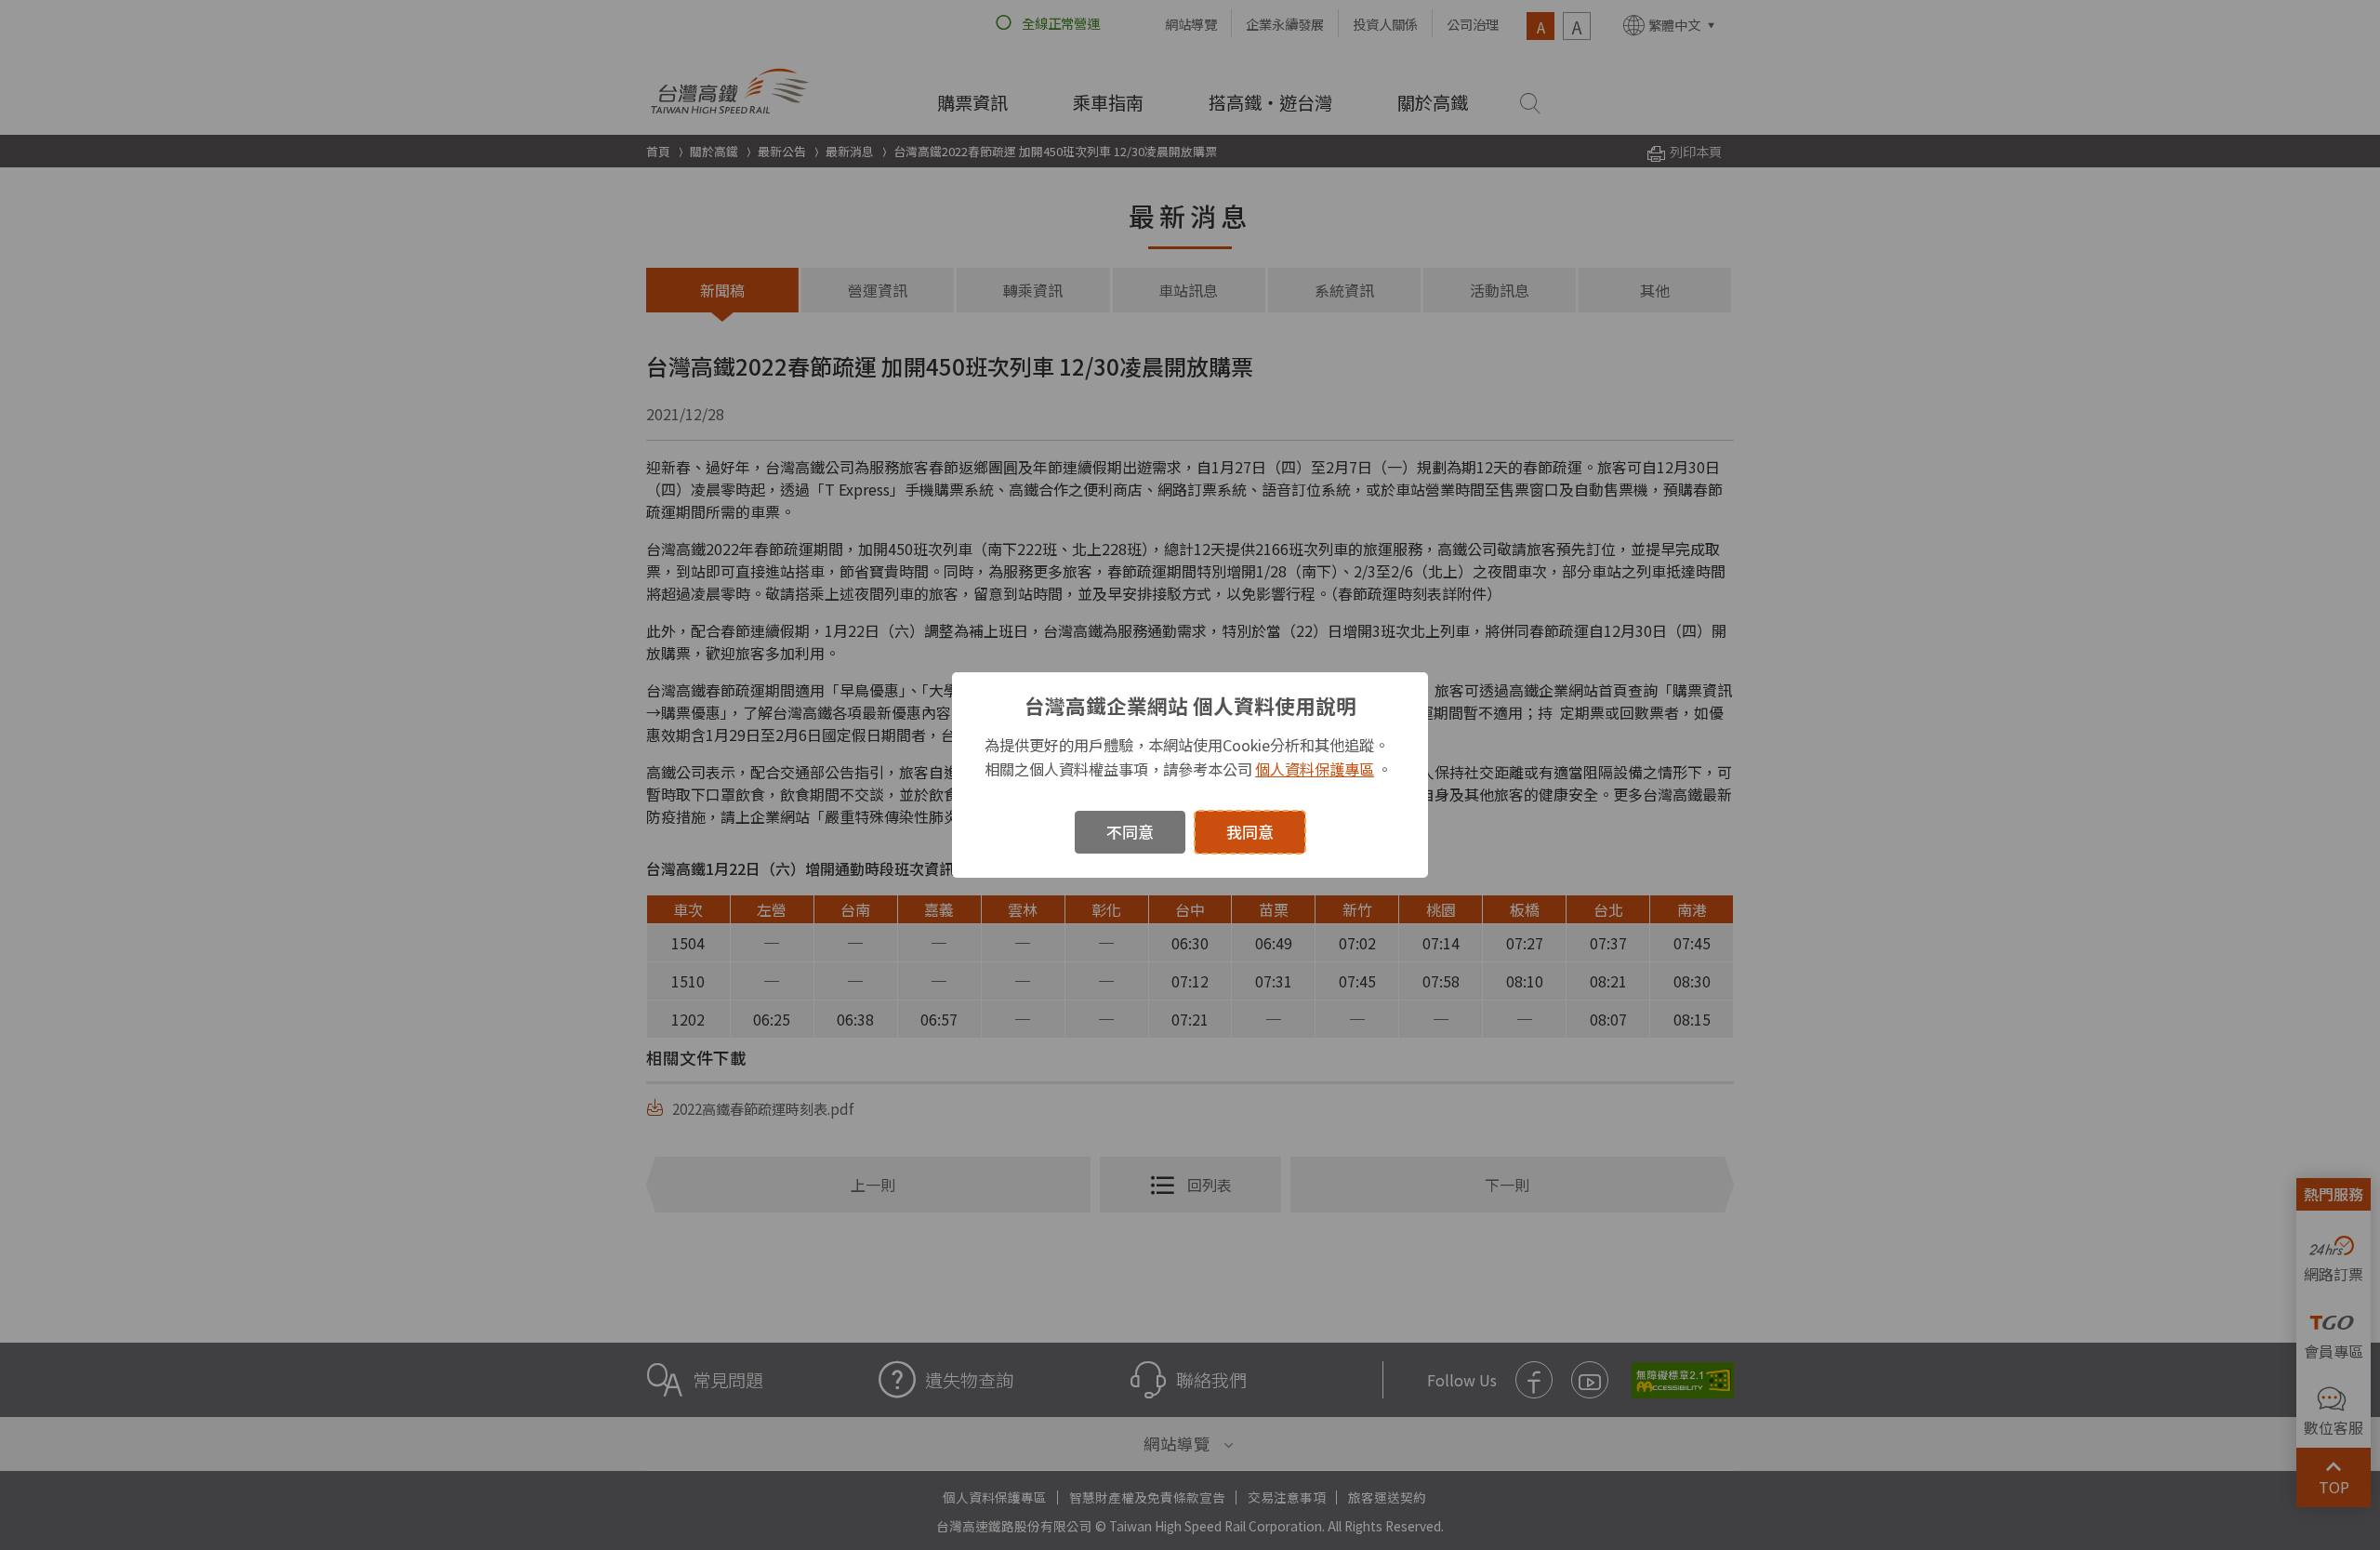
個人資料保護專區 (1315, 769)
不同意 (1130, 832)
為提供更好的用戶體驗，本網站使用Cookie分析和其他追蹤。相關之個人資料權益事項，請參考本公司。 (1188, 757)
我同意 (1250, 832)
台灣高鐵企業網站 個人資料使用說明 (1190, 705)
